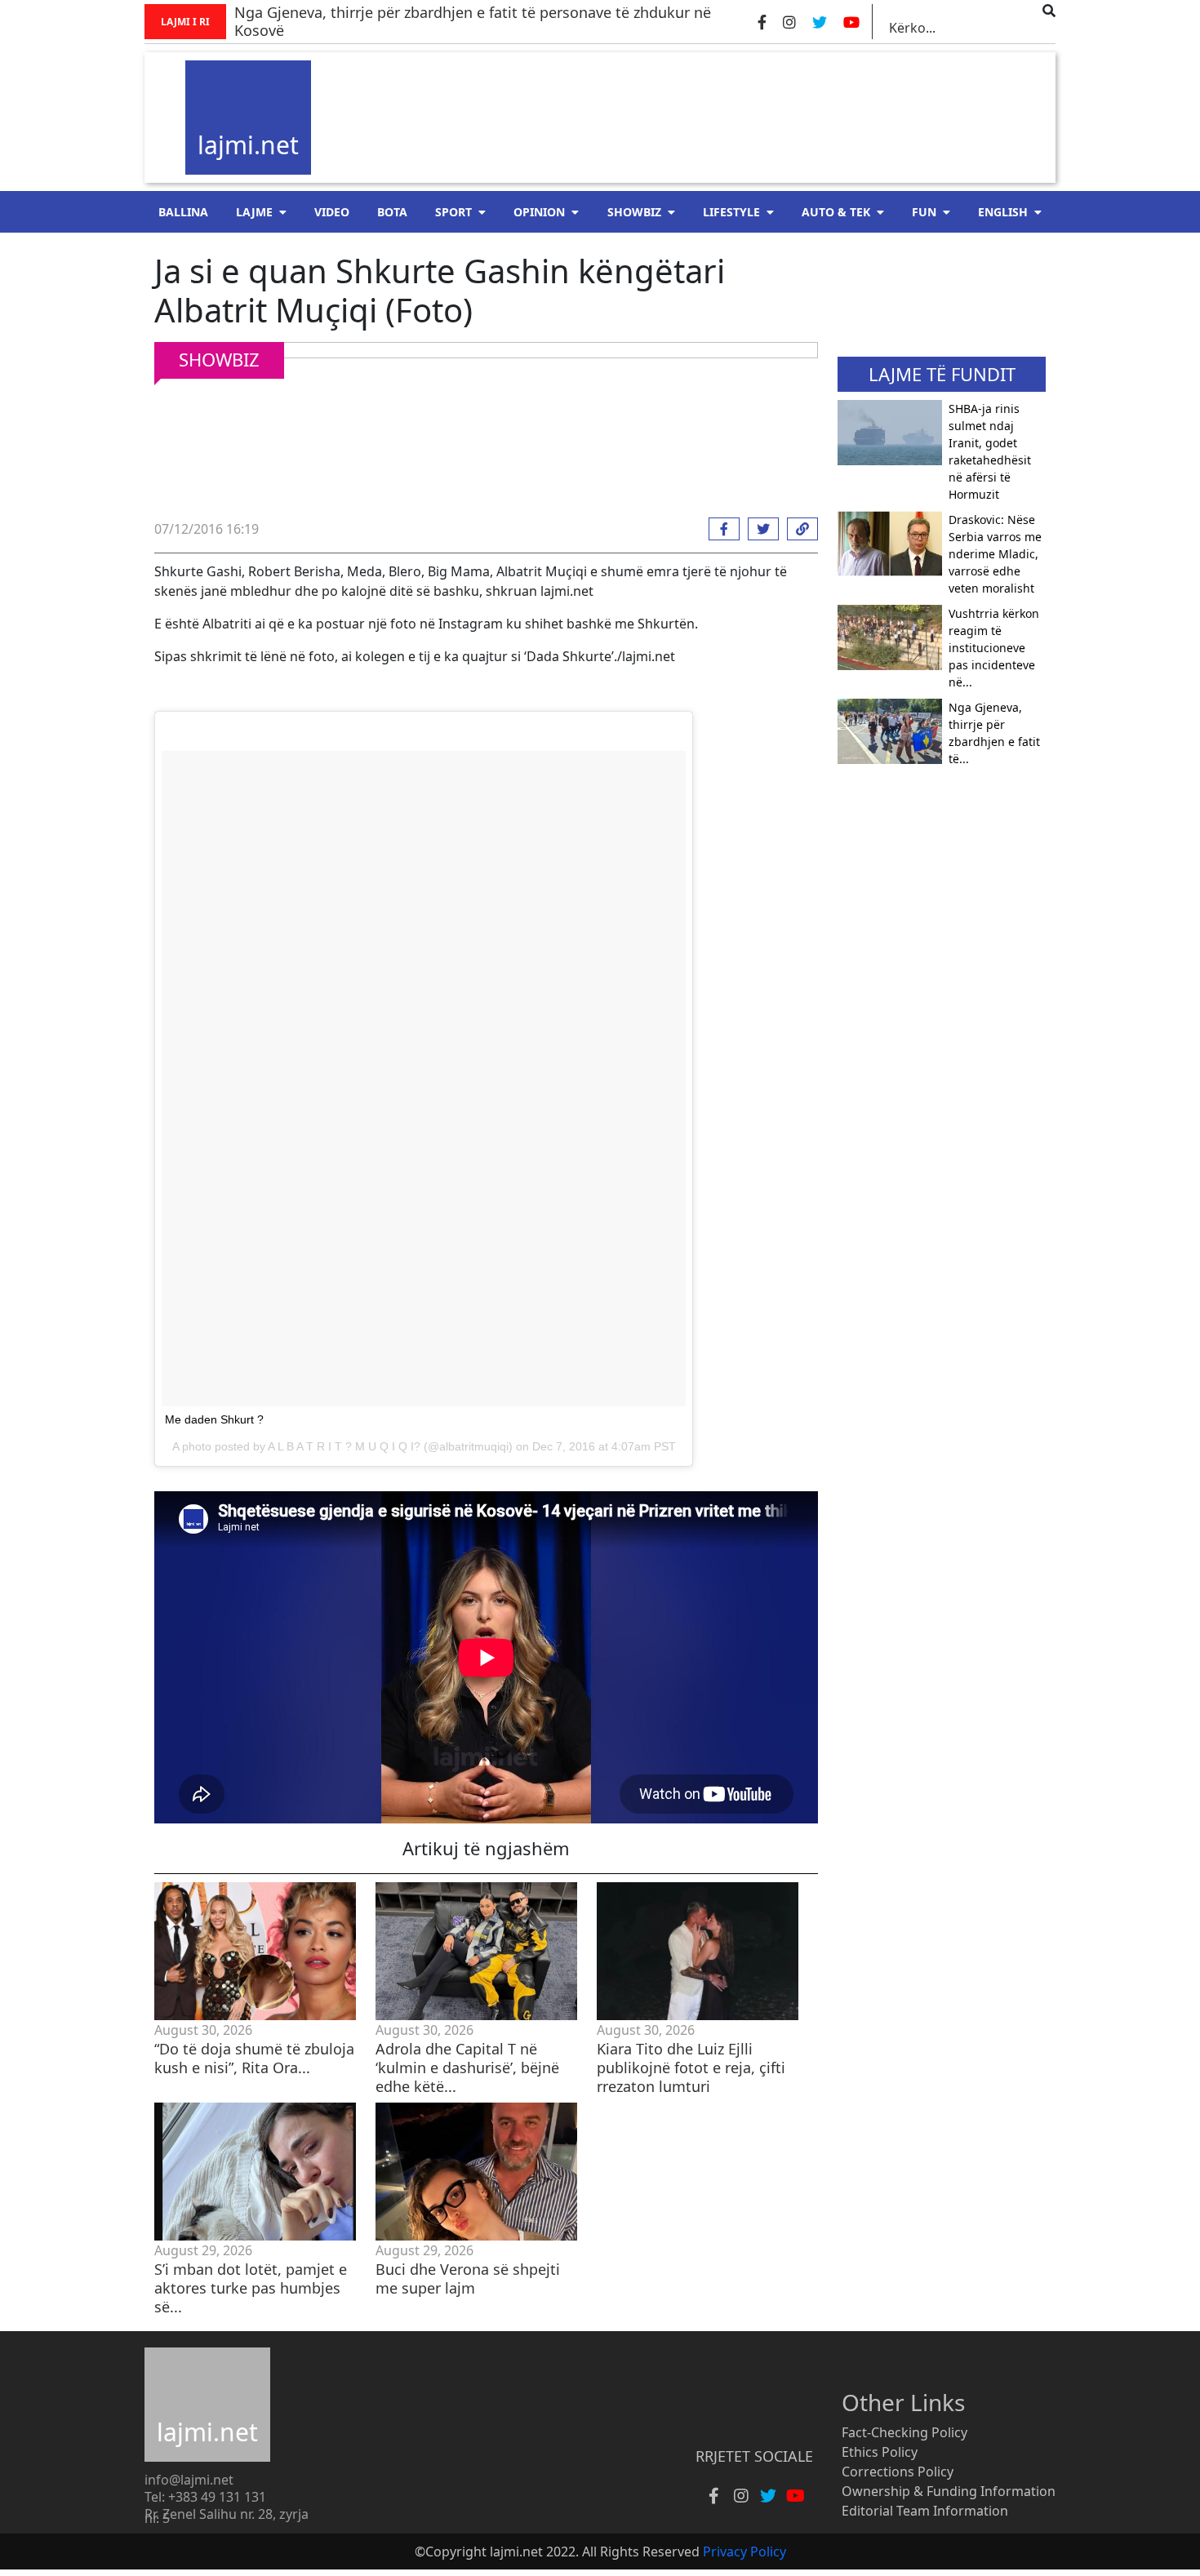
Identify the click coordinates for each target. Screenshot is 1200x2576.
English (1003, 212)
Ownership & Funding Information (949, 2491)
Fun (924, 212)
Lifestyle (731, 212)
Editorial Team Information (925, 2511)
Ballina (183, 212)
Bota (392, 212)
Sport (453, 212)
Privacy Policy (744, 2552)
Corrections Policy (898, 2472)
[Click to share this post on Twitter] (759, 529)
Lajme (254, 212)
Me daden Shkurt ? (214, 1419)
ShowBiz (634, 212)
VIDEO (332, 212)
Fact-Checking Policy (904, 2432)
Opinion (539, 212)
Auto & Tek (836, 212)
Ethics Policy (880, 2452)
